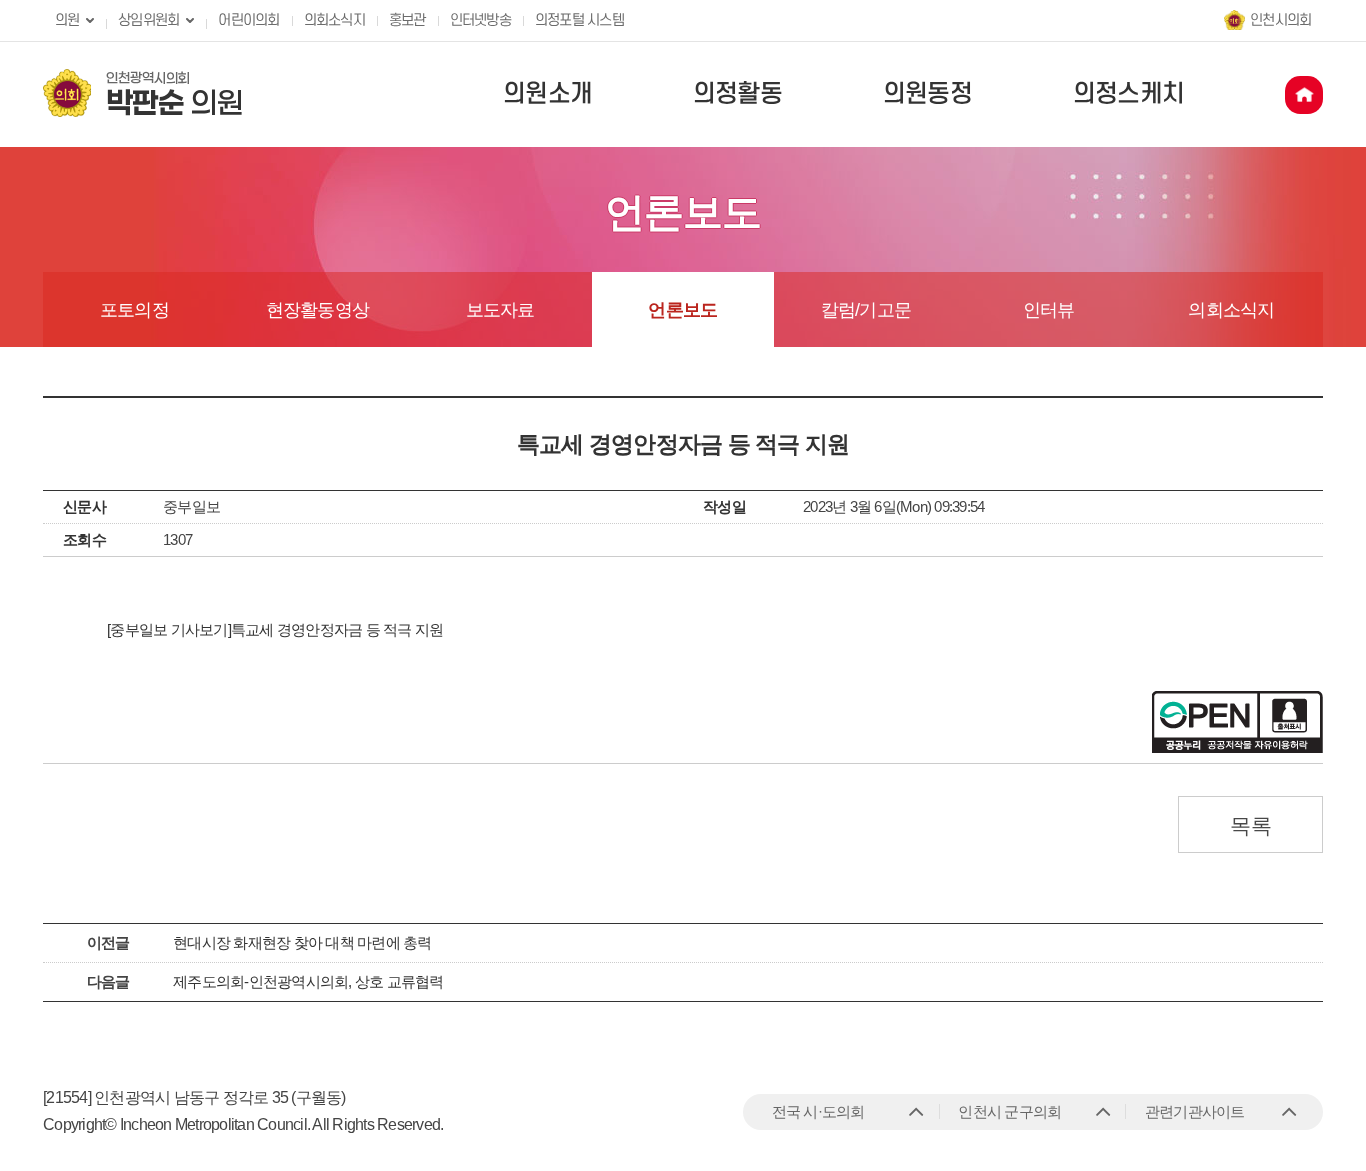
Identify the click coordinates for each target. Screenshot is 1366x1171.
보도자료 (500, 310)
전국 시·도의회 (818, 1111)
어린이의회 (248, 20)
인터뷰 (1049, 310)
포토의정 (134, 310)
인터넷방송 (480, 20)
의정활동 (737, 94)
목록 (1250, 825)
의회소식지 (334, 20)
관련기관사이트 (1195, 1111)
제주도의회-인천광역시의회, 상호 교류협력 (308, 981)
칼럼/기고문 (866, 310)
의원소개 (547, 94)
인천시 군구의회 (1009, 1111)
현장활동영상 (318, 310)
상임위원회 (148, 20)
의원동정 (927, 94)
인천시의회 (1280, 20)
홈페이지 (1304, 95)
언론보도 (682, 310)
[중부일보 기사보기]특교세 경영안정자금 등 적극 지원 (275, 629)
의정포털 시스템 (579, 20)
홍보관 (407, 20)
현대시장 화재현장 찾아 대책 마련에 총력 (302, 942)
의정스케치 (1128, 94)
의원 (67, 20)
